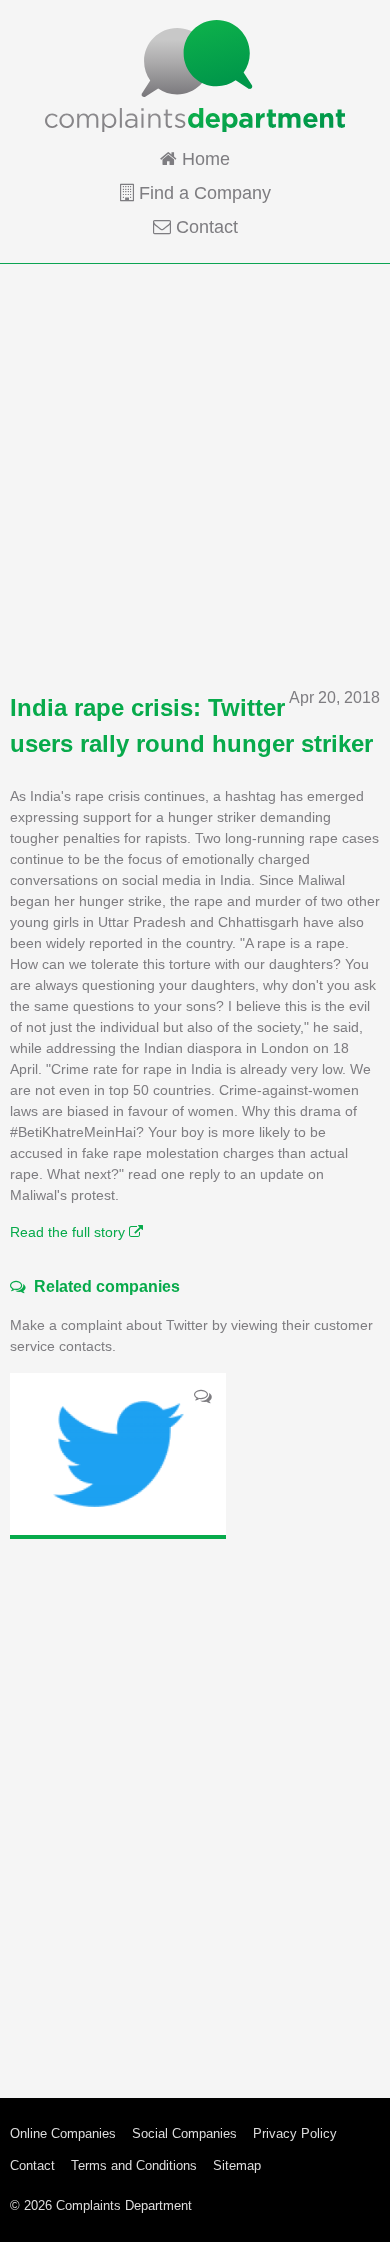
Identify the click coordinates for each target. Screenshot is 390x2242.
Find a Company (202, 193)
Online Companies (63, 2133)
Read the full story (69, 1232)
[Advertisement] (195, 475)
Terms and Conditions (134, 2165)
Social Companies (184, 2133)
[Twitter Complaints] (118, 1454)
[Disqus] (195, 1803)
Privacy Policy (295, 2133)
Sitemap (237, 2165)
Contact (204, 227)
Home (203, 159)
